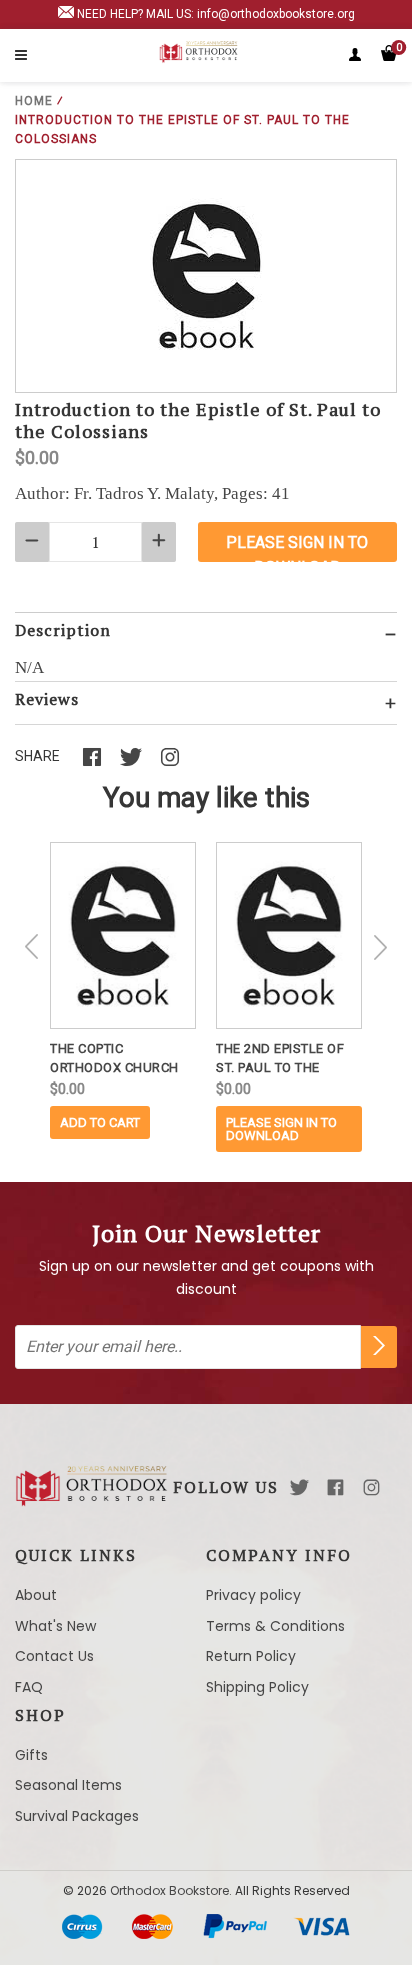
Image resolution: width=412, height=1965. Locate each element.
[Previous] (32, 947)
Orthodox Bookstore (169, 1890)
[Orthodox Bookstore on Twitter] (299, 1487)
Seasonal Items (68, 1785)
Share (37, 756)
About (36, 1595)
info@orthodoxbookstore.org (276, 14)
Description (63, 630)
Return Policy (251, 1656)
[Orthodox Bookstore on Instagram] (371, 1487)
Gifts (31, 1755)
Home (34, 101)
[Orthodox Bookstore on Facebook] (335, 1487)
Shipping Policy (257, 1687)
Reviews (47, 699)
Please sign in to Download (281, 1129)
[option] (123, 990)
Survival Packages (77, 1816)
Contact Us (54, 1656)
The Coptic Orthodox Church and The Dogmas (114, 1059)
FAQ (29, 1687)
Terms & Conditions (275, 1626)
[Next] (380, 947)
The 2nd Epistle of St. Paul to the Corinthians (280, 1059)
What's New (55, 1626)
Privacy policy (253, 1595)
